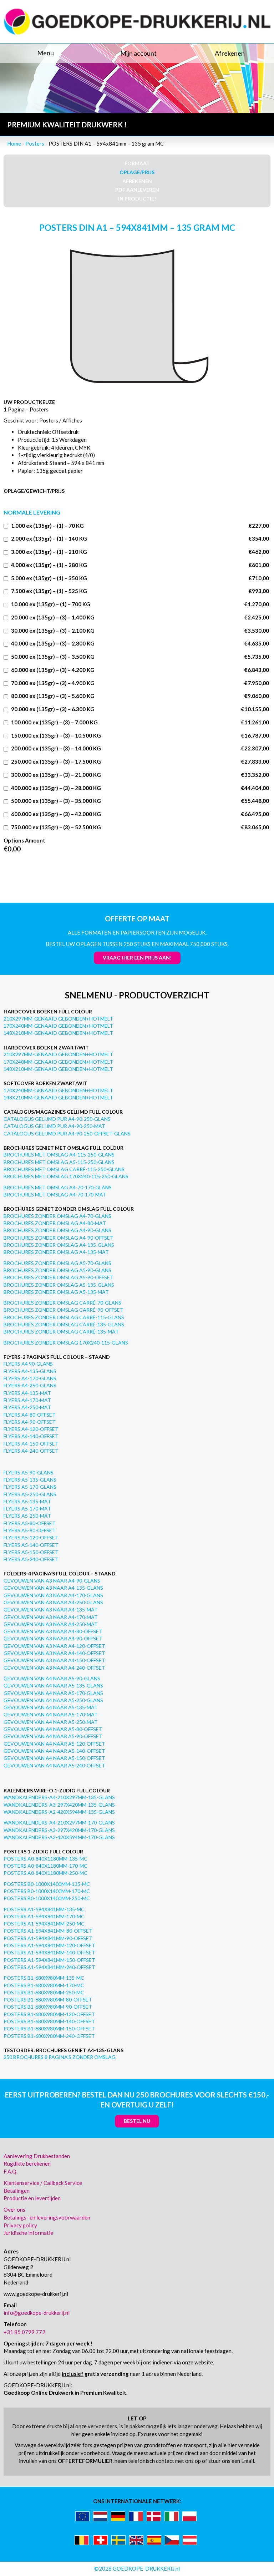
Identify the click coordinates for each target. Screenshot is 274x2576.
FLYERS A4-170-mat (27, 1400)
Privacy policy (20, 2225)
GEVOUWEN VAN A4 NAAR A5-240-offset (54, 1765)
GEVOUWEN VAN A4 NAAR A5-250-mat (51, 1722)
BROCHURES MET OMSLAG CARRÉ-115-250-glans (64, 1169)
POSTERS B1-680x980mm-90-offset (48, 2007)
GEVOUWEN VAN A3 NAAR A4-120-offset (54, 1646)
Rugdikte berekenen (27, 2163)
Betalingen (17, 2191)
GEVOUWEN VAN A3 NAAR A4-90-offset (53, 1638)
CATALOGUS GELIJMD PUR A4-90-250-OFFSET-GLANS (67, 1133)
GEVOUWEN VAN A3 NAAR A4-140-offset (54, 1653)
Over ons (14, 2210)
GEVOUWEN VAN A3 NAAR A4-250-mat (51, 1624)
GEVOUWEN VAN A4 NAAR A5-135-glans (53, 1686)
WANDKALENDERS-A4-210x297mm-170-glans (59, 1823)
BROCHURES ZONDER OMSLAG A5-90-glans (57, 1270)
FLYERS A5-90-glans (29, 1472)
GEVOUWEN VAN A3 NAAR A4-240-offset (54, 1668)
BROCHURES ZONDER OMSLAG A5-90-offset (59, 1277)
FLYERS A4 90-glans (28, 1364)
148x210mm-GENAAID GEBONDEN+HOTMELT (58, 1033)
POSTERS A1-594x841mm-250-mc (44, 1924)
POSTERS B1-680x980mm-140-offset (49, 2021)
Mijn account (138, 53)
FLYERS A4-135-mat (27, 1393)
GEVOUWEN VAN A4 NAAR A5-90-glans (52, 1678)
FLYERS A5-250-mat (27, 1516)
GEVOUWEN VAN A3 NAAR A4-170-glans (53, 1595)
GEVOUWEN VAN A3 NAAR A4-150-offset (54, 1660)
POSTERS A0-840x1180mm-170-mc (45, 1866)
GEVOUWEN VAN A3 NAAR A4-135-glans (53, 1588)
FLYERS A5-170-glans (30, 1487)
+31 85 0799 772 (24, 2332)
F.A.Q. (11, 2171)
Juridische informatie (28, 2233)
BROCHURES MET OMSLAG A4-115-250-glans (59, 1155)
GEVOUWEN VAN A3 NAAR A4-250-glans (53, 1602)
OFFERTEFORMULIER (85, 2461)
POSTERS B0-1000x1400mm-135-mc (47, 1884)
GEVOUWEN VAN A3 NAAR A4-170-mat (51, 1617)
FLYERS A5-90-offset (30, 1530)
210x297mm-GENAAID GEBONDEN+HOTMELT (58, 1019)
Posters (35, 143)
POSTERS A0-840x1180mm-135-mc (45, 1859)
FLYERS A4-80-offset (30, 1415)
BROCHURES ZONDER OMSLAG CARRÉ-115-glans (64, 1317)
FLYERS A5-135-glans (30, 1480)
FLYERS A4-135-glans (30, 1371)
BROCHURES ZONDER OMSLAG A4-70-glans (57, 1216)
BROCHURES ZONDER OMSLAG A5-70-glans (57, 1263)
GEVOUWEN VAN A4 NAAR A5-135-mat (51, 1707)
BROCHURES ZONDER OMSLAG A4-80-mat (55, 1223)
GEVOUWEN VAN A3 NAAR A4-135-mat (51, 1610)
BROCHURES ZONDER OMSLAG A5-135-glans (59, 1285)
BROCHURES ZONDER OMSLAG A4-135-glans (59, 1245)
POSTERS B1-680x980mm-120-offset (49, 2014)
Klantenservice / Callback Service (43, 2183)
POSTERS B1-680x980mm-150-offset (49, 2028)
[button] (46, 53)
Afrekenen (230, 53)
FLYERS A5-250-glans (30, 1494)
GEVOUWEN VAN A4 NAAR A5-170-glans (53, 1693)
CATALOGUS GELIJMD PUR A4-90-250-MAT (54, 1126)
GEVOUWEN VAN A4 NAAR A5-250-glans (53, 1700)
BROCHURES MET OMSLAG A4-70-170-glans (58, 1187)
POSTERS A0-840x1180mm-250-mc (45, 1873)
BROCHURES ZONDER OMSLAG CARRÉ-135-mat (61, 1332)
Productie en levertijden (32, 2198)
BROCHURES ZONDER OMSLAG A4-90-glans (57, 1230)
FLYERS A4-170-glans (30, 1378)
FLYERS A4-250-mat (27, 1407)
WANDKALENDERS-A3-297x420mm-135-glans (59, 1805)
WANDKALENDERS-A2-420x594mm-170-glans (59, 1837)
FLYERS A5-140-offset (31, 1545)
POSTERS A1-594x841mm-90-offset (48, 1938)
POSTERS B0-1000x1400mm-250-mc (47, 1898)
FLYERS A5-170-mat (27, 1509)
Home (14, 143)
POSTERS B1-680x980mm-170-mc (44, 1985)
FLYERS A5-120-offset (31, 1537)
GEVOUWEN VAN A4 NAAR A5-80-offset (53, 1729)
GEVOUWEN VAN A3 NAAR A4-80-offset (53, 1631)
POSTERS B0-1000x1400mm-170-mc (47, 1891)
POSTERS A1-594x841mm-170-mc (44, 1916)
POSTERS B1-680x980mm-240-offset (49, 2036)
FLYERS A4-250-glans (30, 1385)
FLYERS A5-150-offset (31, 1552)
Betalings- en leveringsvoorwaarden (47, 2217)
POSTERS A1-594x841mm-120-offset (49, 1945)
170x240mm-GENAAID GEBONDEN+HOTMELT (58, 1026)
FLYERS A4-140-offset (31, 1436)
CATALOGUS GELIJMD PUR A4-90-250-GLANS (57, 1119)
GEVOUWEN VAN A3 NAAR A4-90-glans (52, 1581)
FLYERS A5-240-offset (31, 1559)
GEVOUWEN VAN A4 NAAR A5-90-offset (53, 1736)
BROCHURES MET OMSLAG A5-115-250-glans (59, 1162)
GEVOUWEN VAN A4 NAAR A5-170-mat (51, 1714)
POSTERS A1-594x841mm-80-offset (48, 1931)
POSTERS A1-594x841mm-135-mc (44, 1909)
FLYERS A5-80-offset (30, 1523)
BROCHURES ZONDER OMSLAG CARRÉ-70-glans (62, 1303)
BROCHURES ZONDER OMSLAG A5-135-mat (56, 1292)
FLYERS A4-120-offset (31, 1429)
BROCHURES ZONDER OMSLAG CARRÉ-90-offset (64, 1310)
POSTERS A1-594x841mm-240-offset (49, 1967)
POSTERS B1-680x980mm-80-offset (48, 2000)
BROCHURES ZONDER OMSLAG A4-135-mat (56, 1252)
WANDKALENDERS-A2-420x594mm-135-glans (59, 1812)
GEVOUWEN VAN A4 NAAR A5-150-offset (54, 1758)
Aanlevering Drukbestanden (37, 2156)
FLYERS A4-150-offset (31, 1444)
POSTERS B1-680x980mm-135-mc (44, 1978)
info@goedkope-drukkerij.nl (37, 2313)
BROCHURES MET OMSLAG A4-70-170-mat (55, 1195)
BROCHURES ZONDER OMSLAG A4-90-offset (59, 1238)
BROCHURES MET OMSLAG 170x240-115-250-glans (66, 1176)
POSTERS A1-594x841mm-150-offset (49, 1960)
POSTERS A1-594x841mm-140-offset (49, 1952)
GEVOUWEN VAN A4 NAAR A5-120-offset (54, 1744)
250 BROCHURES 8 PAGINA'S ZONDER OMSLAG (60, 2057)
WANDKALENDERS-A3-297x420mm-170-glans (59, 1830)
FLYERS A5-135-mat (27, 1501)
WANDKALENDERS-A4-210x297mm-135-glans (59, 1797)
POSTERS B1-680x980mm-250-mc (44, 1992)
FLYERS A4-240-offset (31, 1451)
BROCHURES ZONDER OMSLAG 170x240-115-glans (66, 1343)
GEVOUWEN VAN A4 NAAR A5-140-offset (54, 1751)
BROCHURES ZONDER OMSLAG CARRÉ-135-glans (64, 1324)
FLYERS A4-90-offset (30, 1422)
